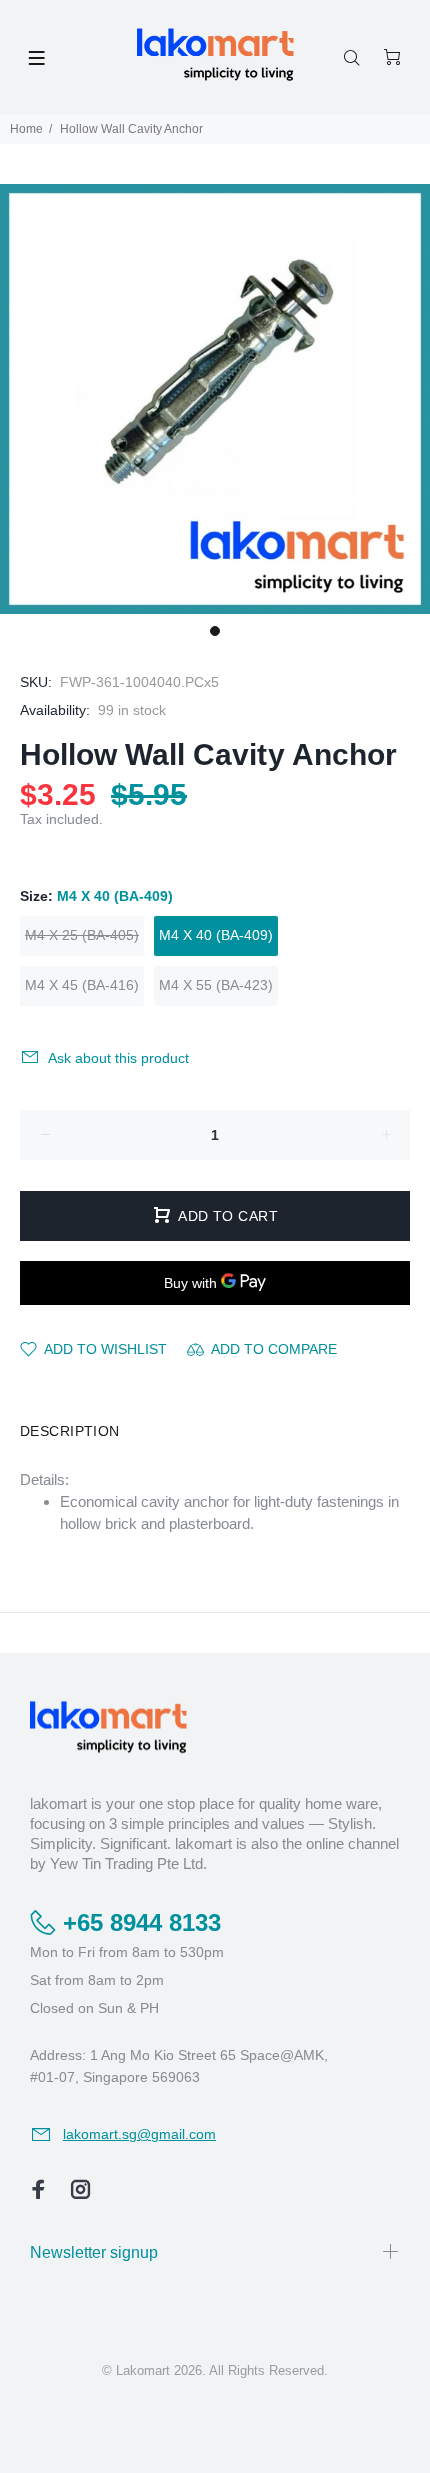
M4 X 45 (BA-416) (82, 985)
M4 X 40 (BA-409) (216, 935)
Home (26, 129)
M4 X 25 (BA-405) (82, 935)
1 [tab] (215, 631)
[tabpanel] (215, 399)
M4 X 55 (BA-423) (216, 985)
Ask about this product (118, 1058)
